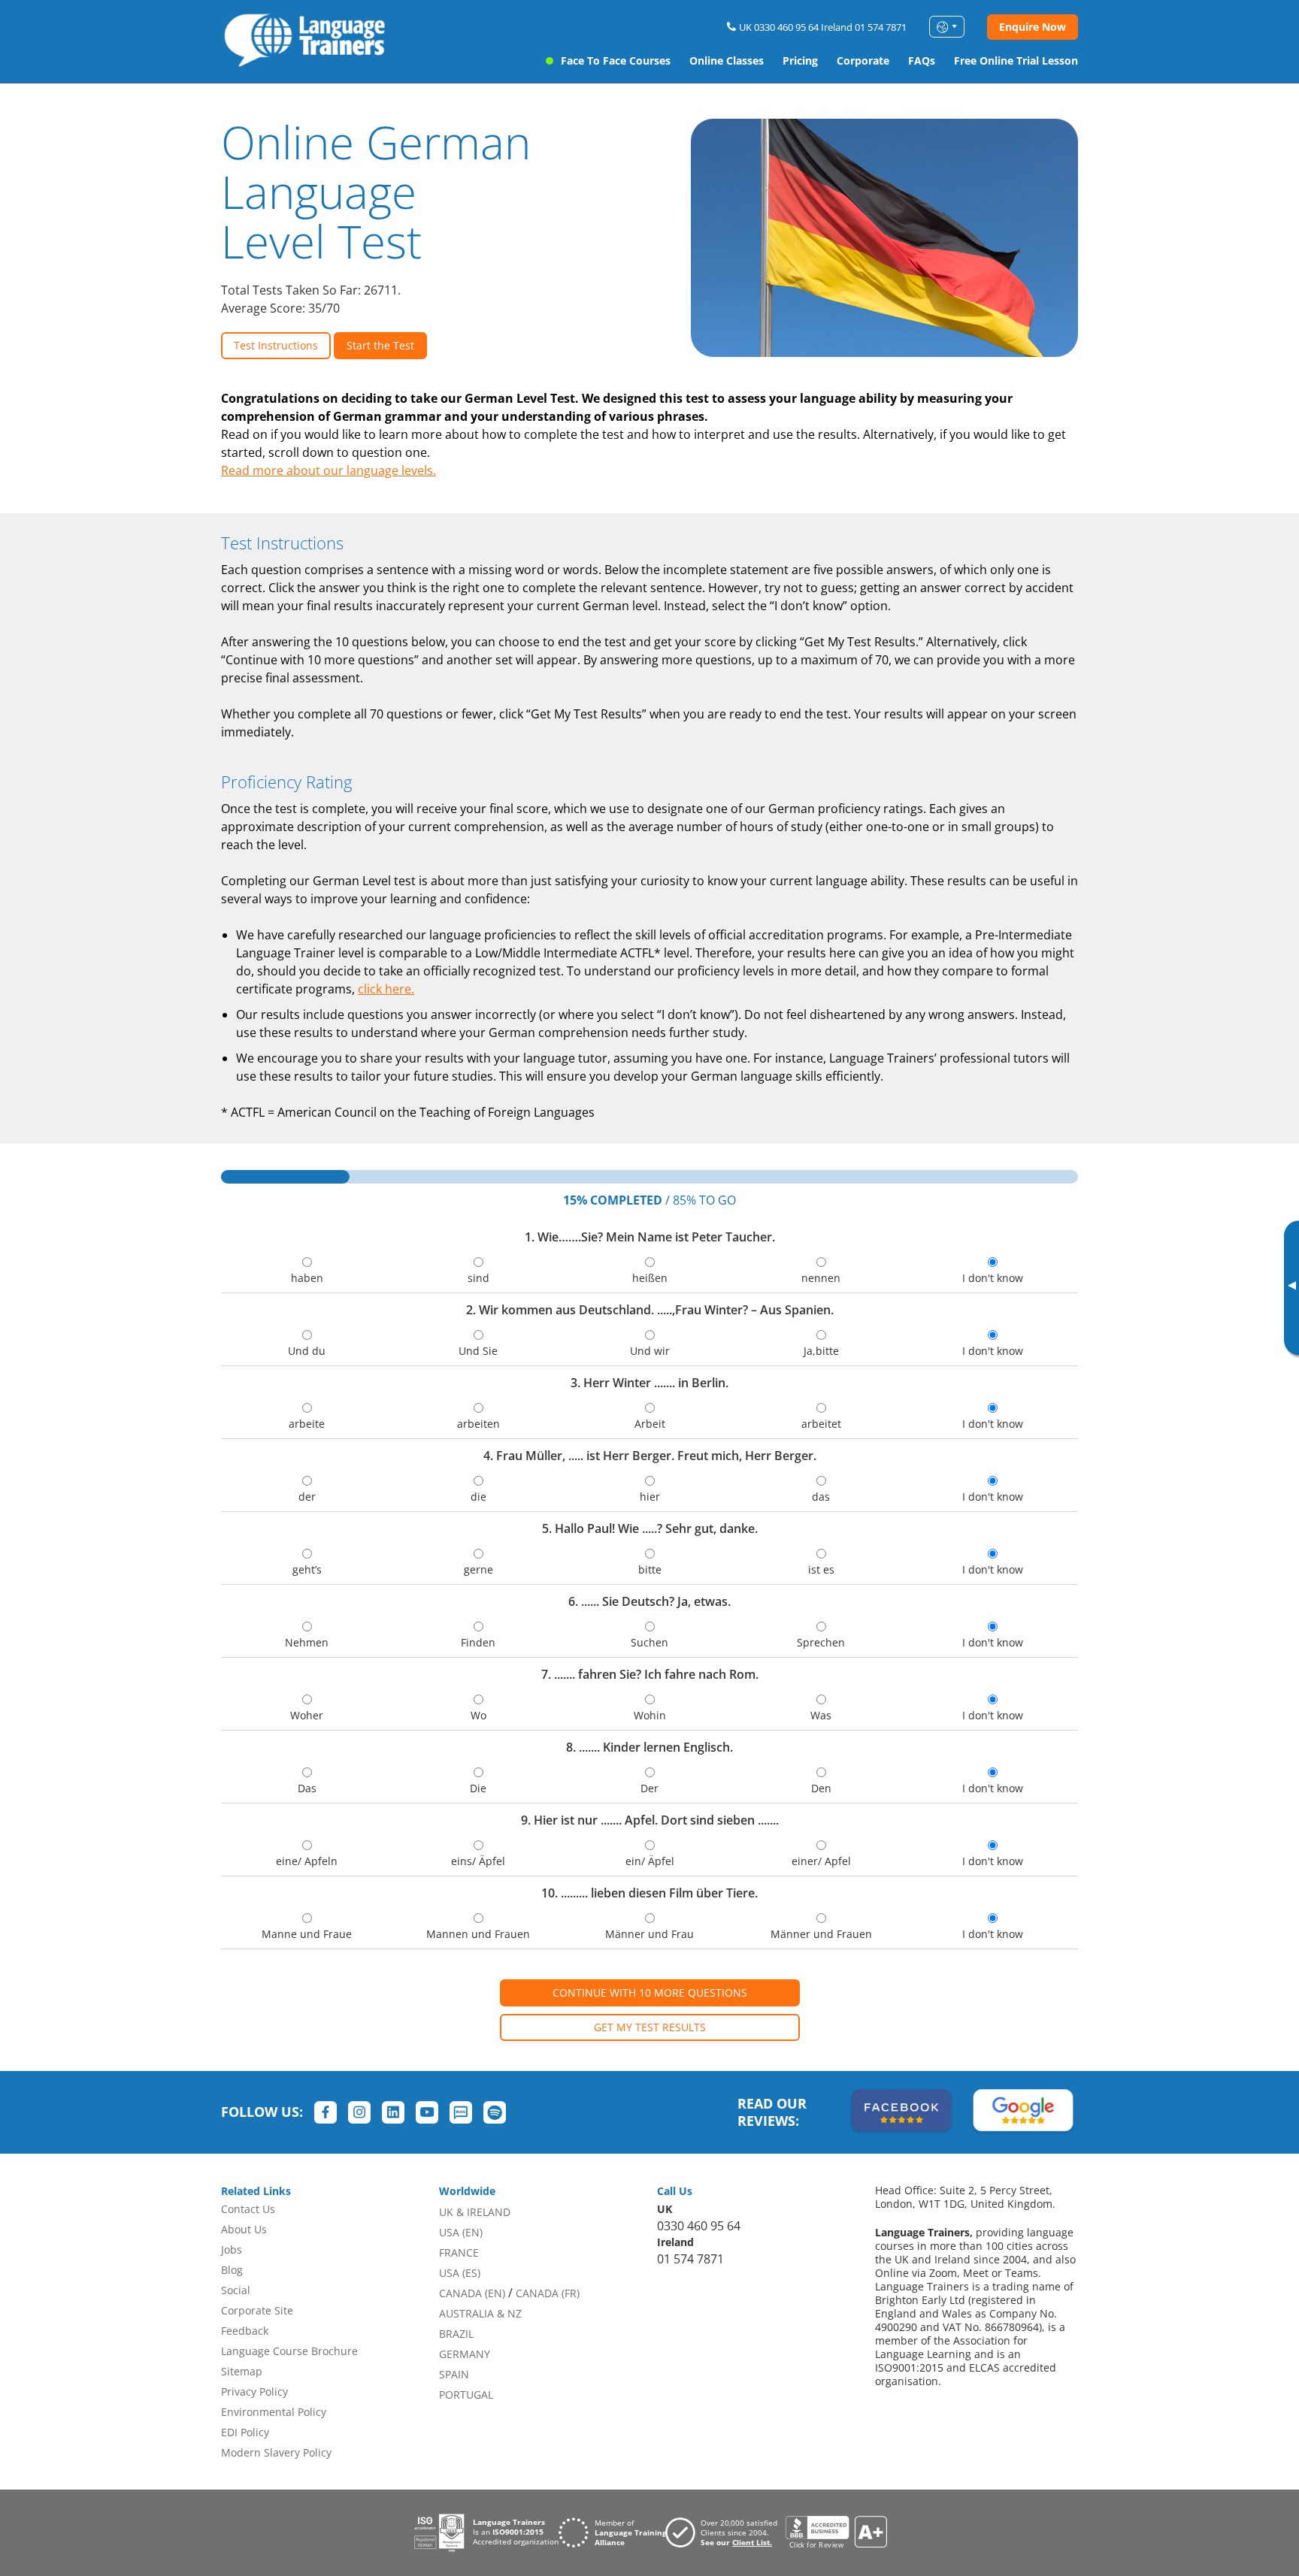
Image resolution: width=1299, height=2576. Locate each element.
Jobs (232, 2249)
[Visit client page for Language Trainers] (725, 2532)
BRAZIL (456, 2334)
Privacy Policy (254, 2392)
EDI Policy (245, 2432)
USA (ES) (460, 2273)
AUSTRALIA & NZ (480, 2313)
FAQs (922, 60)
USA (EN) (461, 2232)
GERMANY (465, 2354)
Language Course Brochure (289, 2351)
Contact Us (248, 2209)
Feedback (245, 2331)
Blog (232, 2270)
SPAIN (454, 2374)
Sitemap (242, 2371)
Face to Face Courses (616, 60)
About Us (244, 2229)
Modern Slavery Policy (276, 2452)
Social (236, 2290)
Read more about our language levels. (329, 470)
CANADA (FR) (548, 2293)
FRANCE (459, 2252)
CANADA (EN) (472, 2293)
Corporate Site (257, 2310)
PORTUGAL (466, 2395)
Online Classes (727, 60)
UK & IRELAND (475, 2212)
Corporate (863, 60)
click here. (386, 989)
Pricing (800, 60)
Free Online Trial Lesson (1016, 60)
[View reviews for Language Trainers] (836, 2533)
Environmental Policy (274, 2412)
